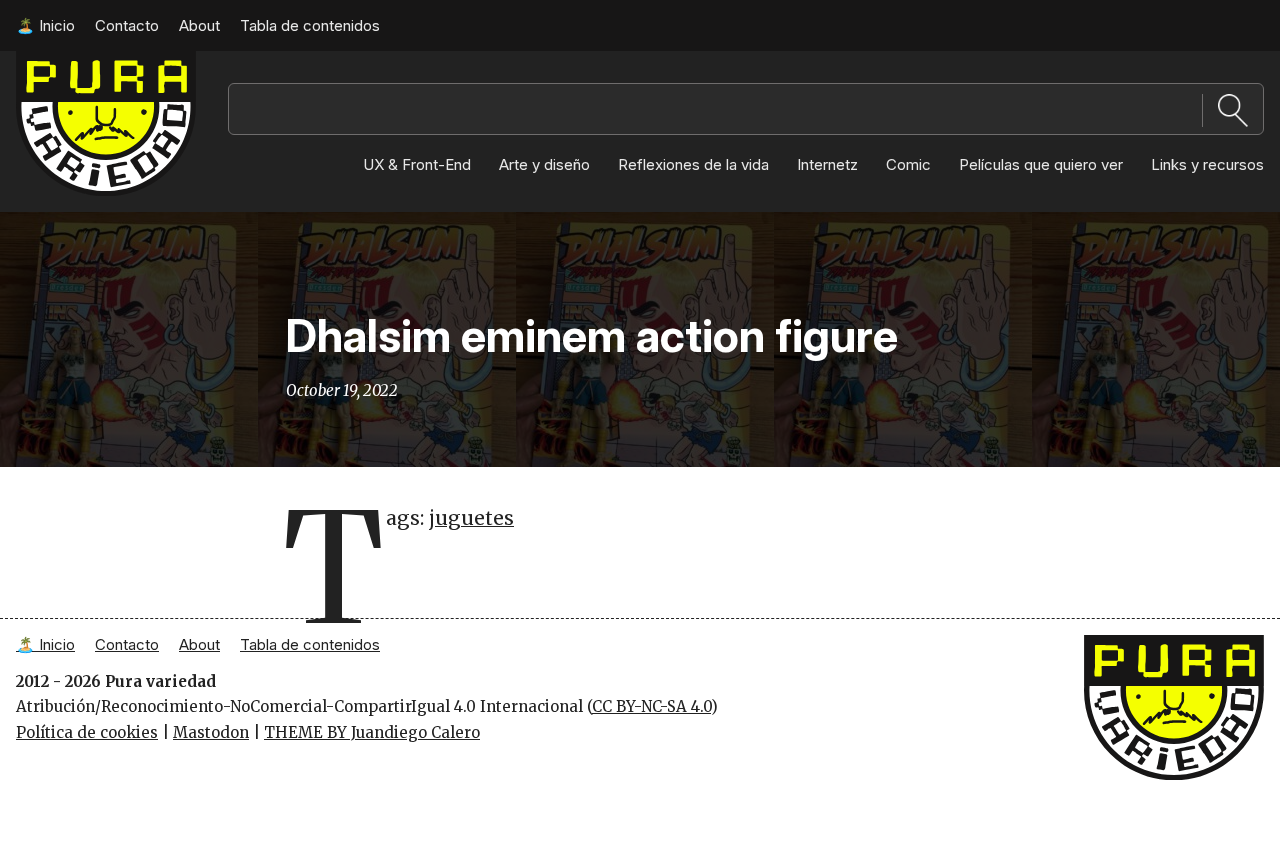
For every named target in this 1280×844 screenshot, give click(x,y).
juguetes (471, 518)
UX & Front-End (417, 164)
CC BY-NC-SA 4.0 (651, 706)
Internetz (827, 164)
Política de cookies (87, 732)
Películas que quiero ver (1041, 164)
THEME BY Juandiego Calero (372, 732)
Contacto (127, 25)
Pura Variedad (69, 60)
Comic (908, 164)
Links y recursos (1207, 164)
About (199, 25)
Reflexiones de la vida (693, 164)
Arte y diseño (544, 164)
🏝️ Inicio (45, 25)
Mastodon (211, 732)
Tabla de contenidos (310, 25)
